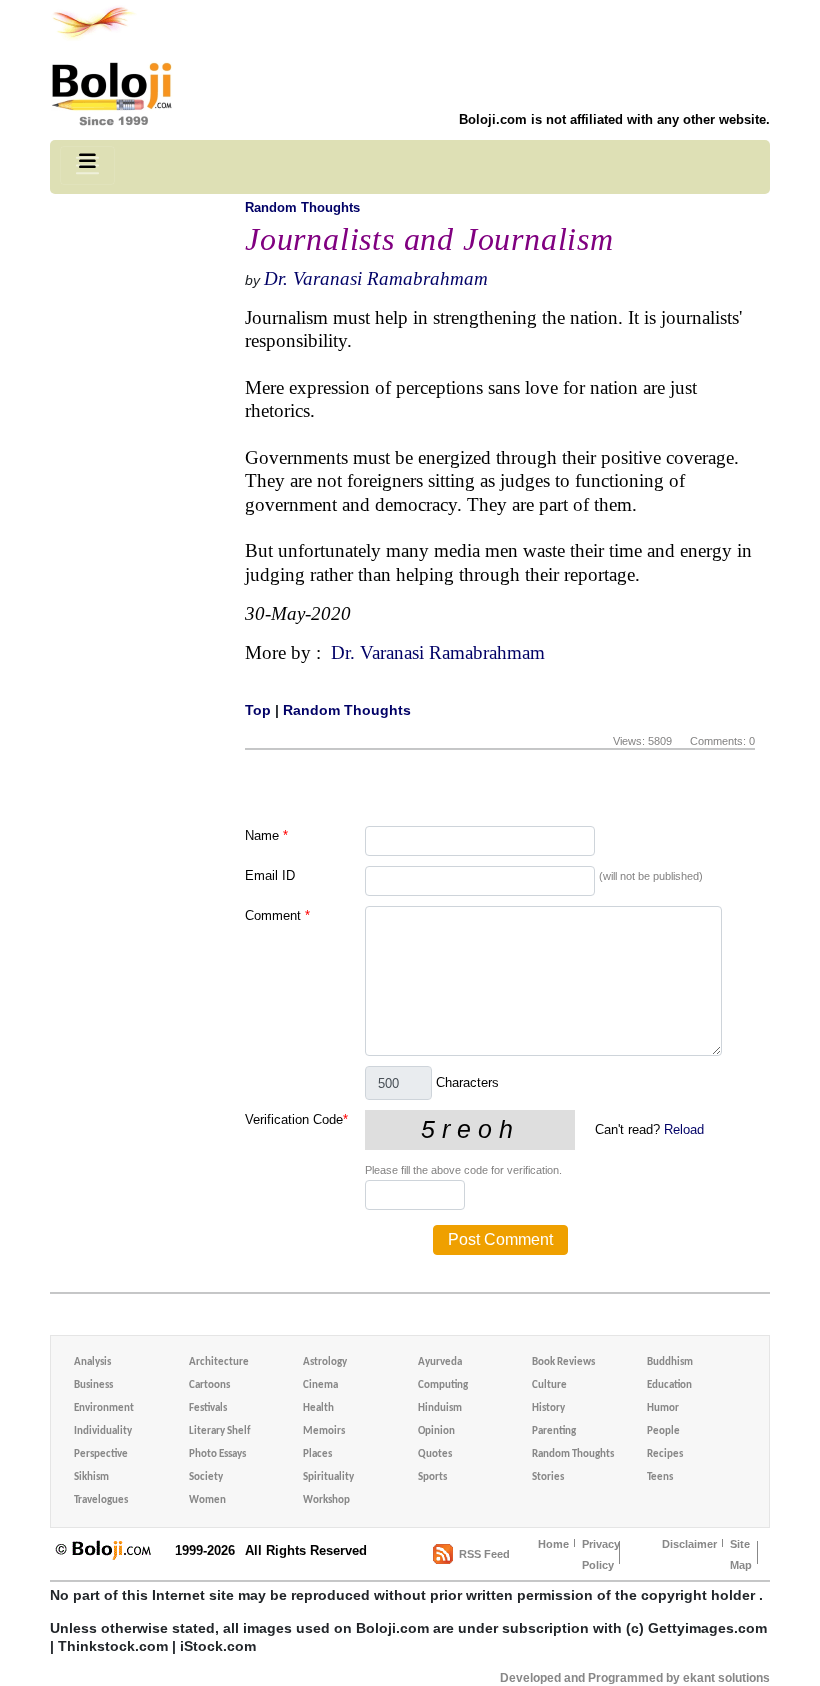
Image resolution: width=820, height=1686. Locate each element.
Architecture (219, 1362)
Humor (663, 1408)
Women (207, 1500)
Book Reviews (563, 1362)
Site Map (741, 1554)
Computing (443, 1385)
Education (669, 1385)
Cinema (320, 1385)
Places (317, 1454)
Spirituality (328, 1477)
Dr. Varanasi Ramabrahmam (376, 278)
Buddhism (670, 1362)
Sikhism (91, 1477)
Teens (660, 1477)
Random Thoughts (302, 207)
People (663, 1431)
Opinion (436, 1431)
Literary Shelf (219, 1431)
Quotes (435, 1454)
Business (93, 1385)
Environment (104, 1408)
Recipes (665, 1454)
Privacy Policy (601, 1554)
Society (206, 1477)
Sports (432, 1477)
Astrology (325, 1362)
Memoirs (324, 1431)
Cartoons (209, 1385)
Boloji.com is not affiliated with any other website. (614, 119)
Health (318, 1408)
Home (553, 1544)
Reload (684, 1129)
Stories (548, 1477)
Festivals (208, 1408)
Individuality (103, 1431)
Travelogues (101, 1500)
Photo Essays (217, 1454)
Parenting (554, 1431)
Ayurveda (440, 1362)
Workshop (326, 1500)
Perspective (101, 1454)
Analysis (92, 1362)
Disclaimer (689, 1544)
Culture (549, 1385)
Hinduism (440, 1408)
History (548, 1408)
